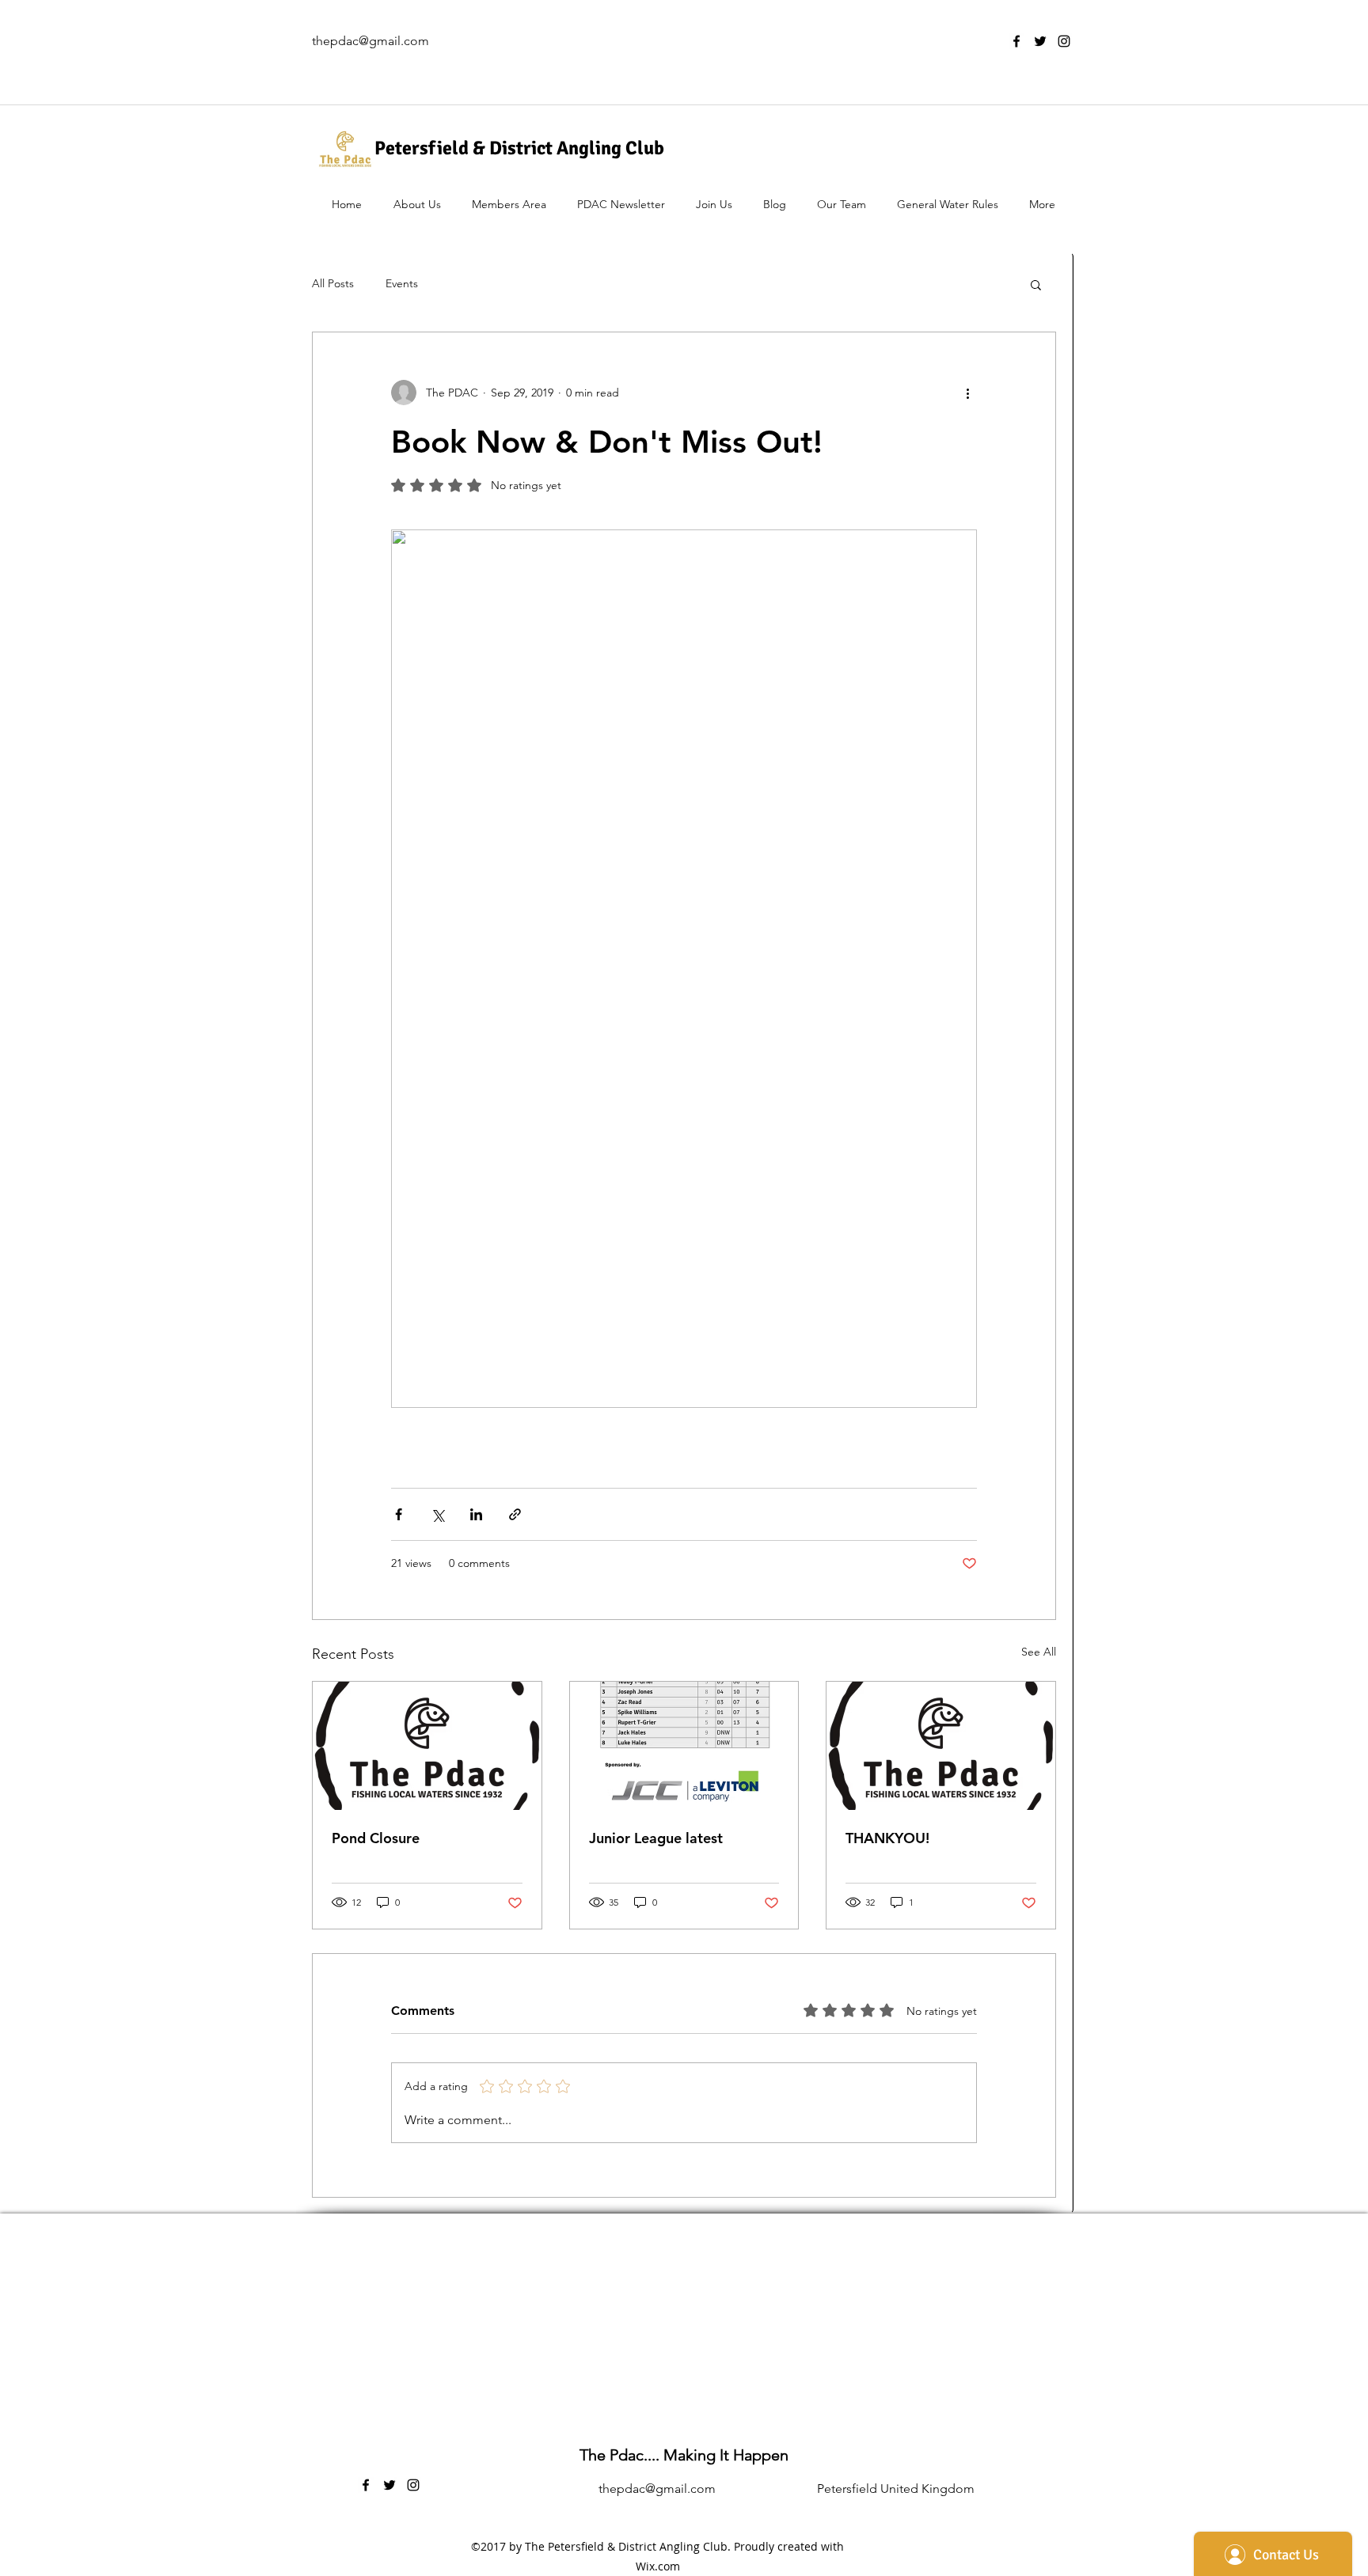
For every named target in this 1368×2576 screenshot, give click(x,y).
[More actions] (967, 393)
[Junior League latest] (684, 1746)
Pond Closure (376, 1838)
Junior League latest (656, 1838)
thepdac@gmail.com (370, 41)
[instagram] (1064, 41)
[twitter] (1040, 41)
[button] (1036, 284)
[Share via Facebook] (399, 1514)
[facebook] (1016, 41)
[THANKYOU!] (941, 1746)
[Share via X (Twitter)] (437, 1514)
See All (1039, 1652)
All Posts (333, 283)
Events (402, 283)
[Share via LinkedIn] (476, 1514)
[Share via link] (515, 1514)
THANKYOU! (887, 1838)
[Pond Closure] (427, 1746)
